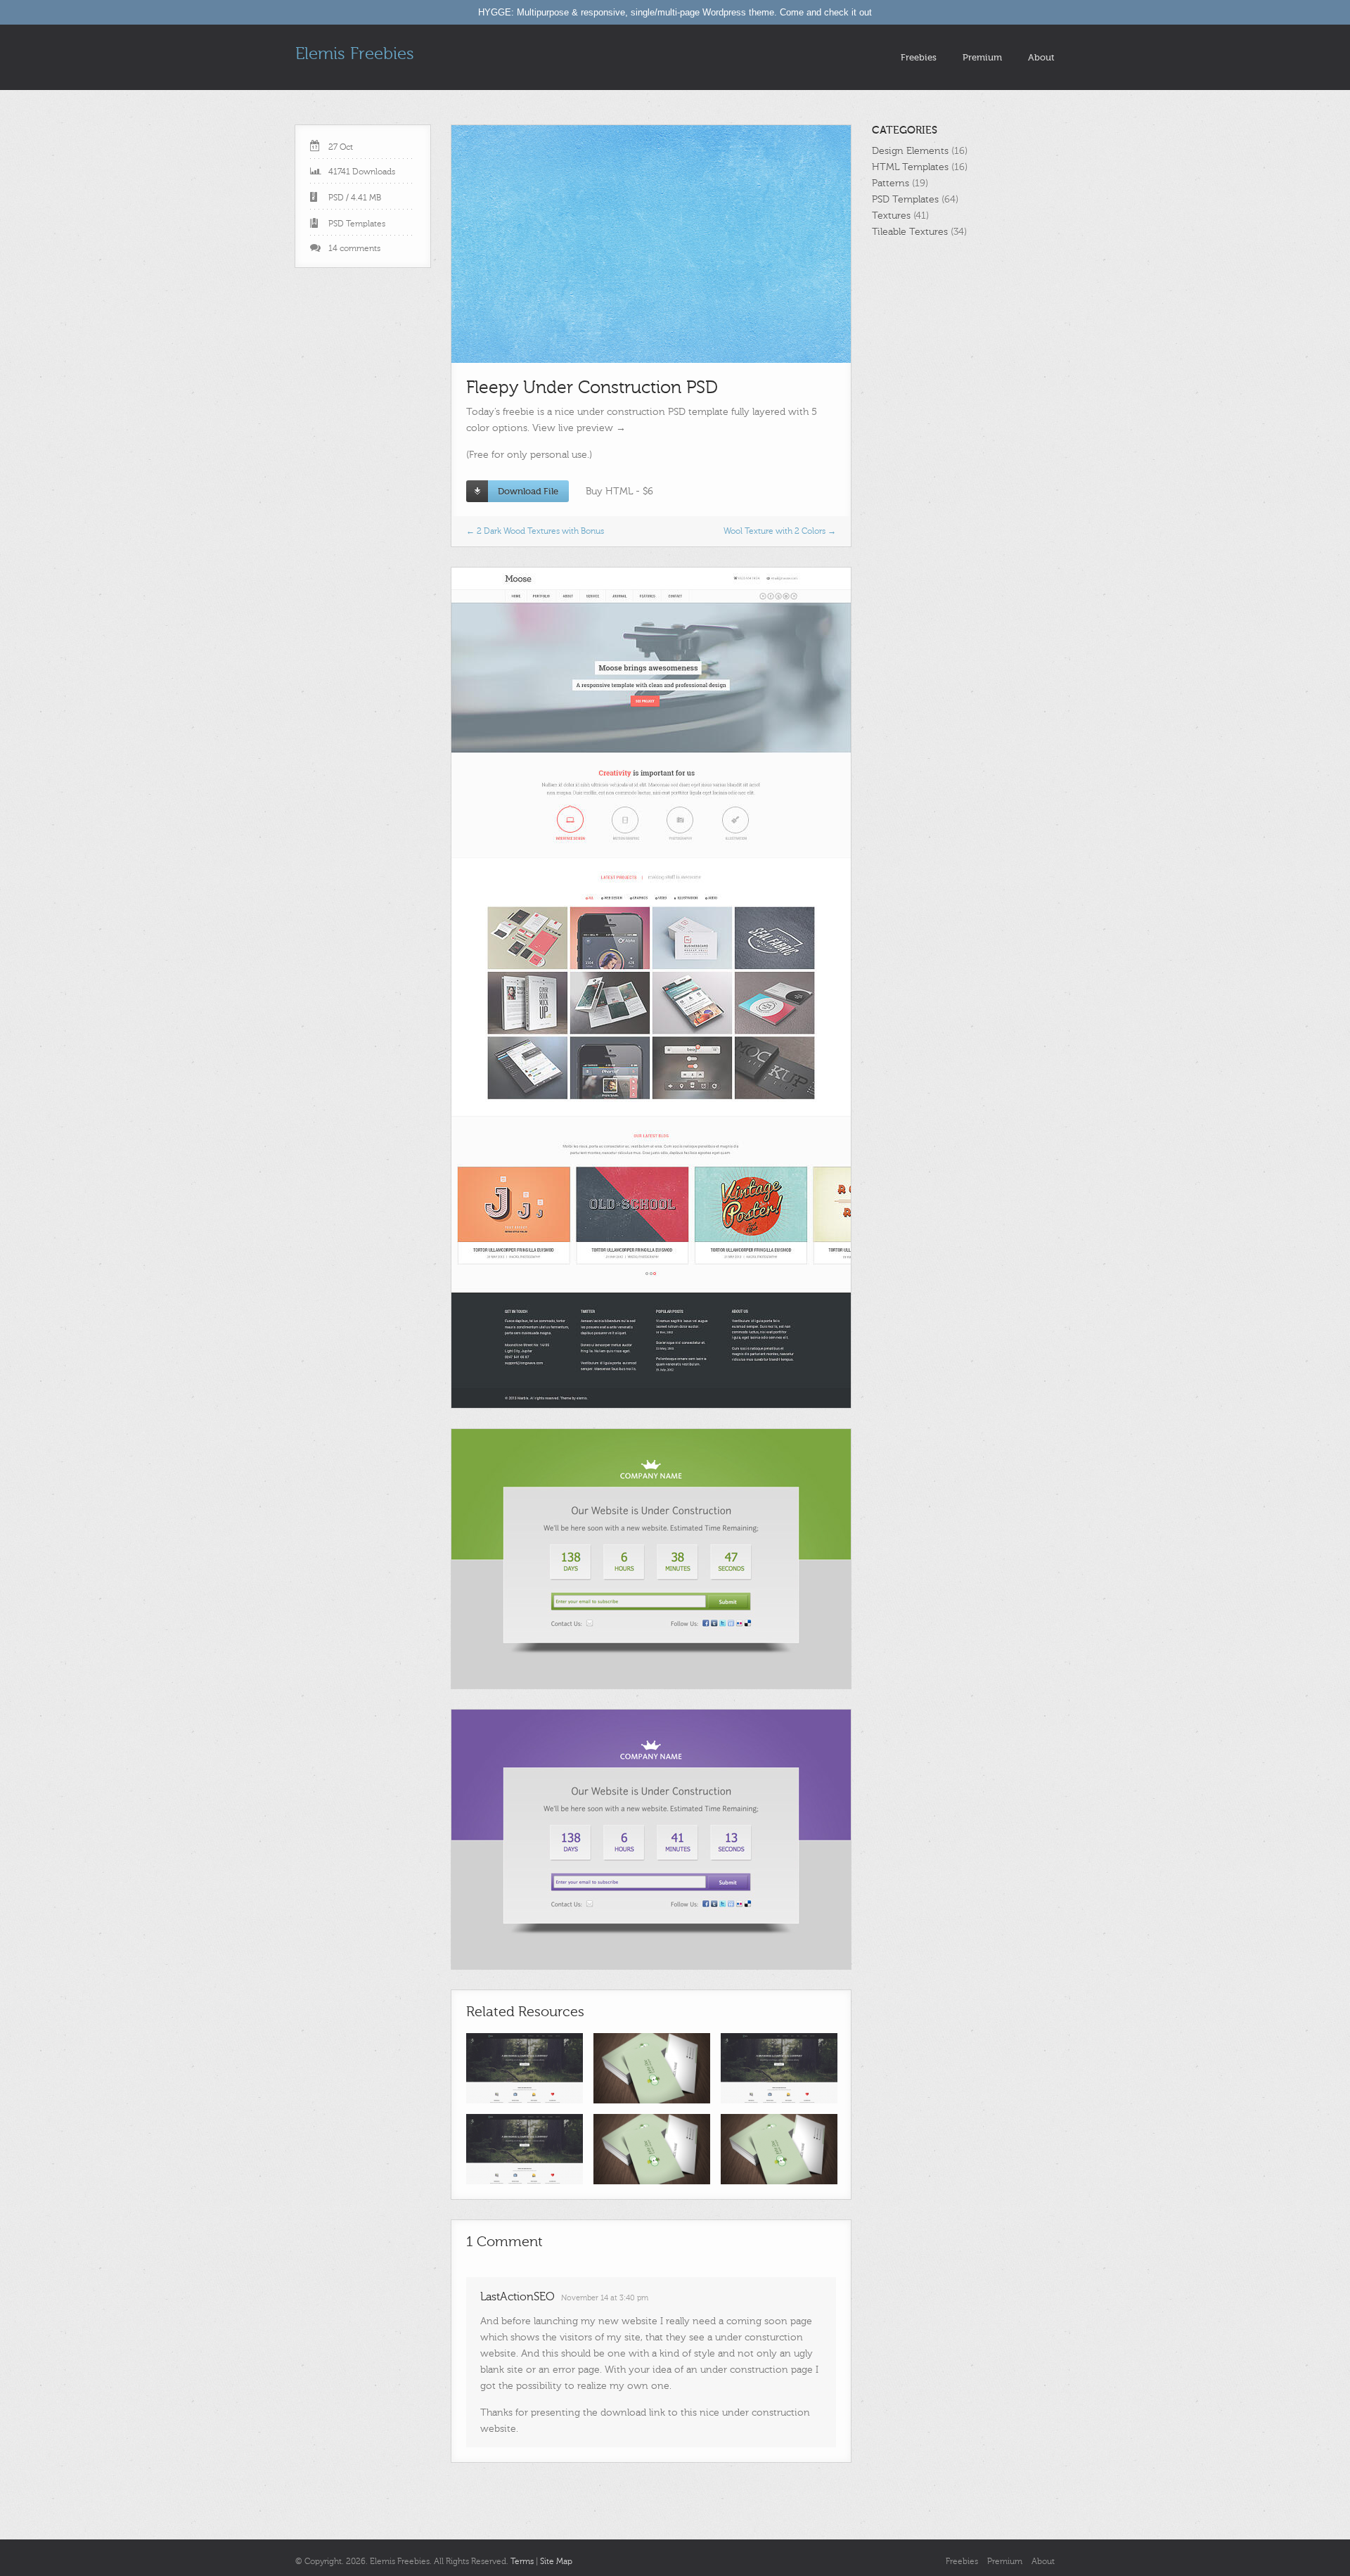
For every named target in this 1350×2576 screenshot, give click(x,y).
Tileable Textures (910, 232)
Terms (522, 2561)
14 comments (354, 248)
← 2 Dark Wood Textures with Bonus (535, 531)
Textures (891, 216)
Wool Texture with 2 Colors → (780, 531)
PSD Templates (357, 224)
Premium (982, 57)
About (1041, 57)
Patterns (891, 183)
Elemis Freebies (355, 54)
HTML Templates (910, 167)
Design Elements (910, 151)
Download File (528, 491)
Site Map (556, 2561)
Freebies (919, 57)
